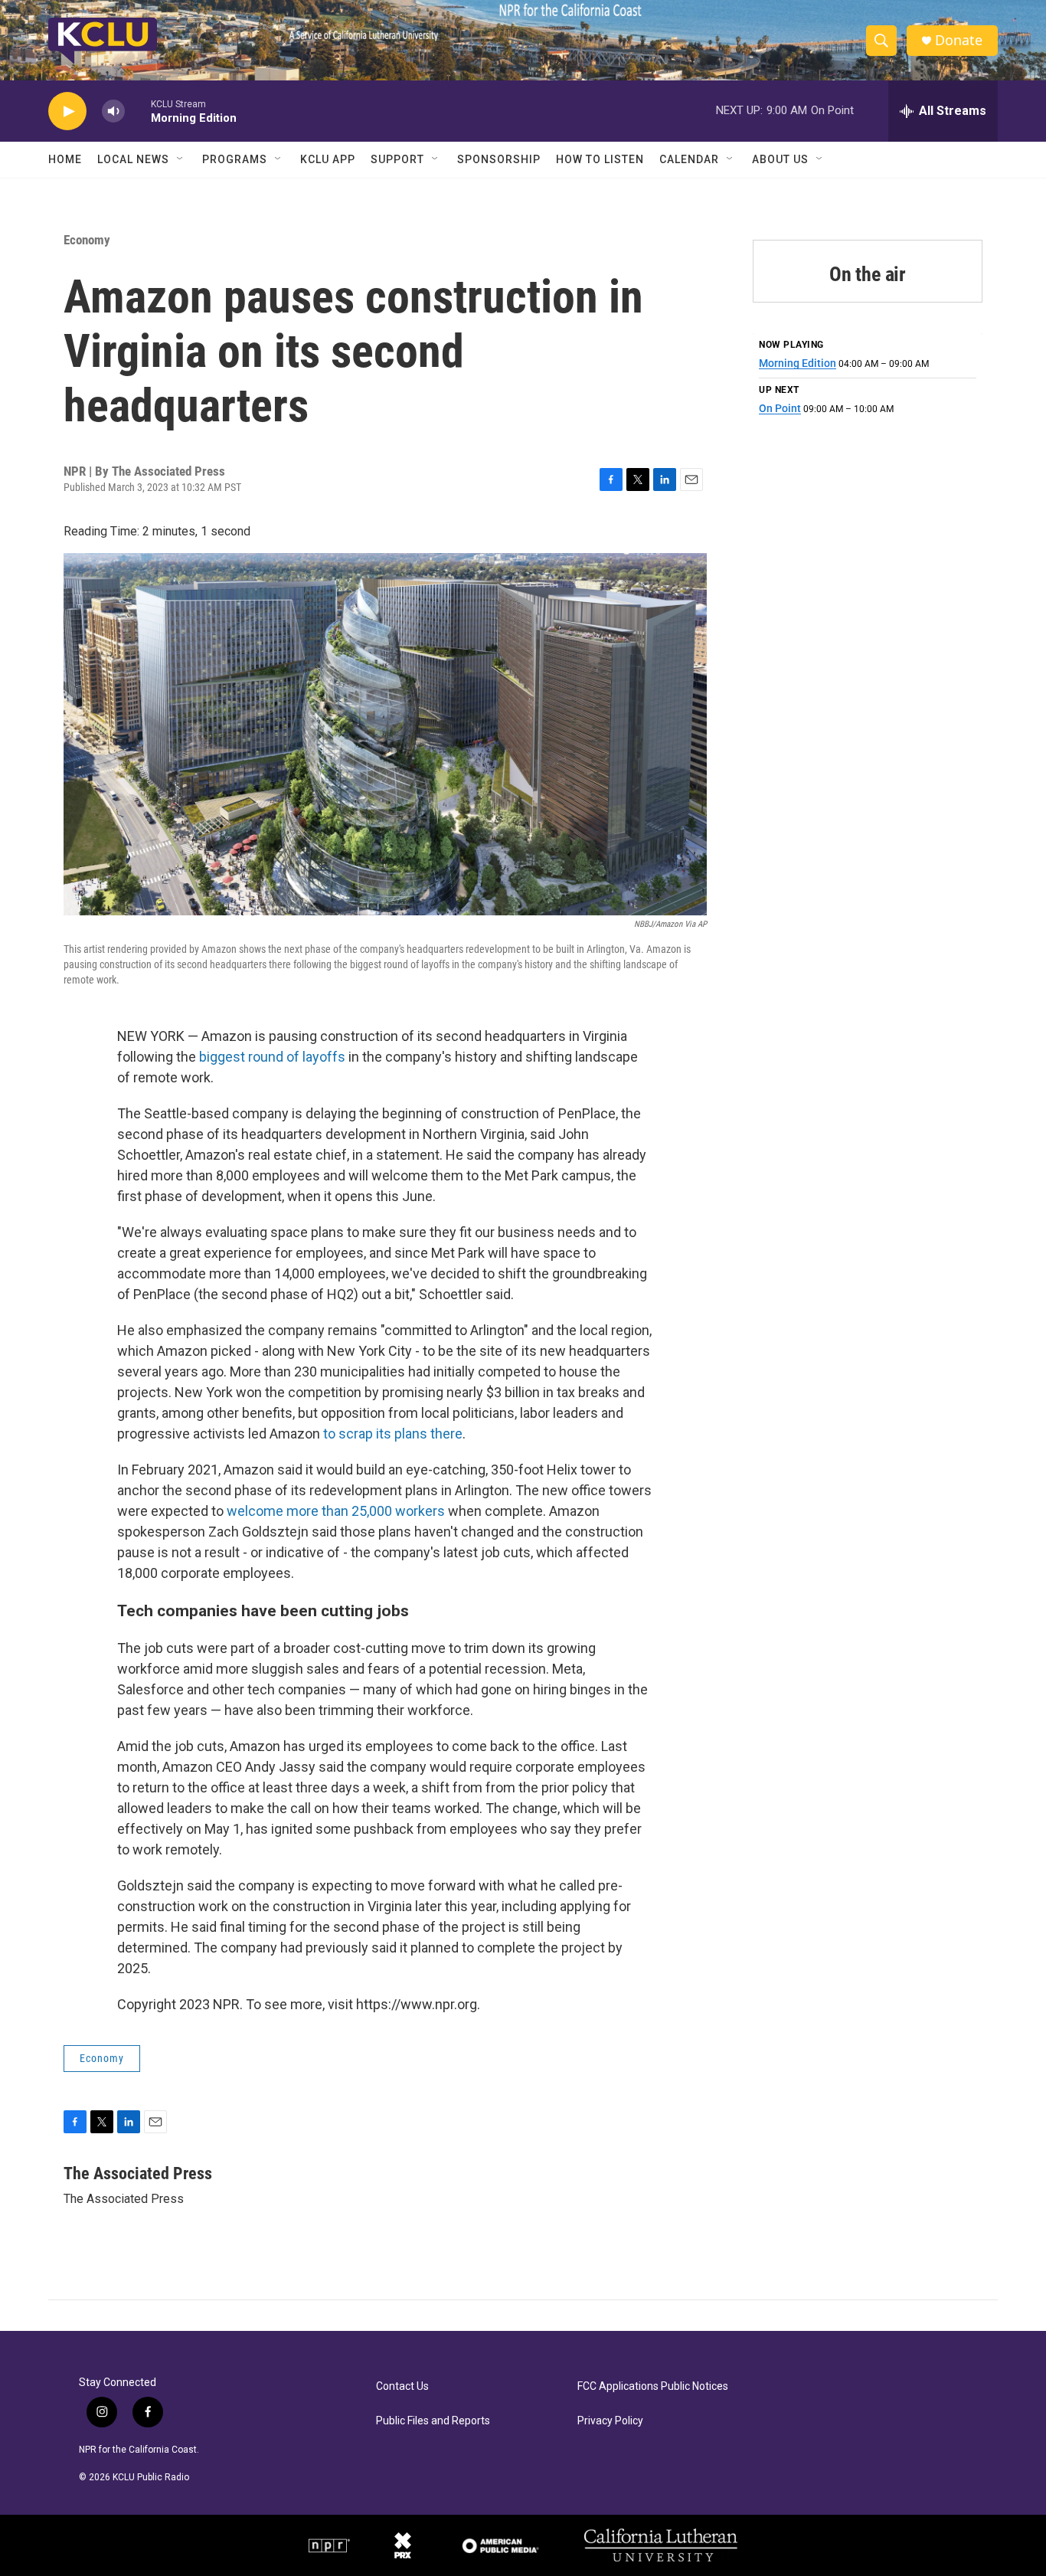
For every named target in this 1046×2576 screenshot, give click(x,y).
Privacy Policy (610, 2421)
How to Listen (600, 159)
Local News (133, 159)
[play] (67, 111)
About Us (780, 159)
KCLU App (328, 159)
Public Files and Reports (433, 2421)
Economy (87, 240)
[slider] (138, 111)
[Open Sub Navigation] (181, 159)
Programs (235, 159)
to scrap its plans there (393, 1434)
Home (65, 159)
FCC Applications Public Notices (653, 2386)
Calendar (689, 159)
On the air (868, 274)
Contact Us (402, 2386)
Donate (959, 40)
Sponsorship (499, 159)
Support (397, 159)
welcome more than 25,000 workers (336, 1511)
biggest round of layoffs (272, 1057)
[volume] (113, 111)
